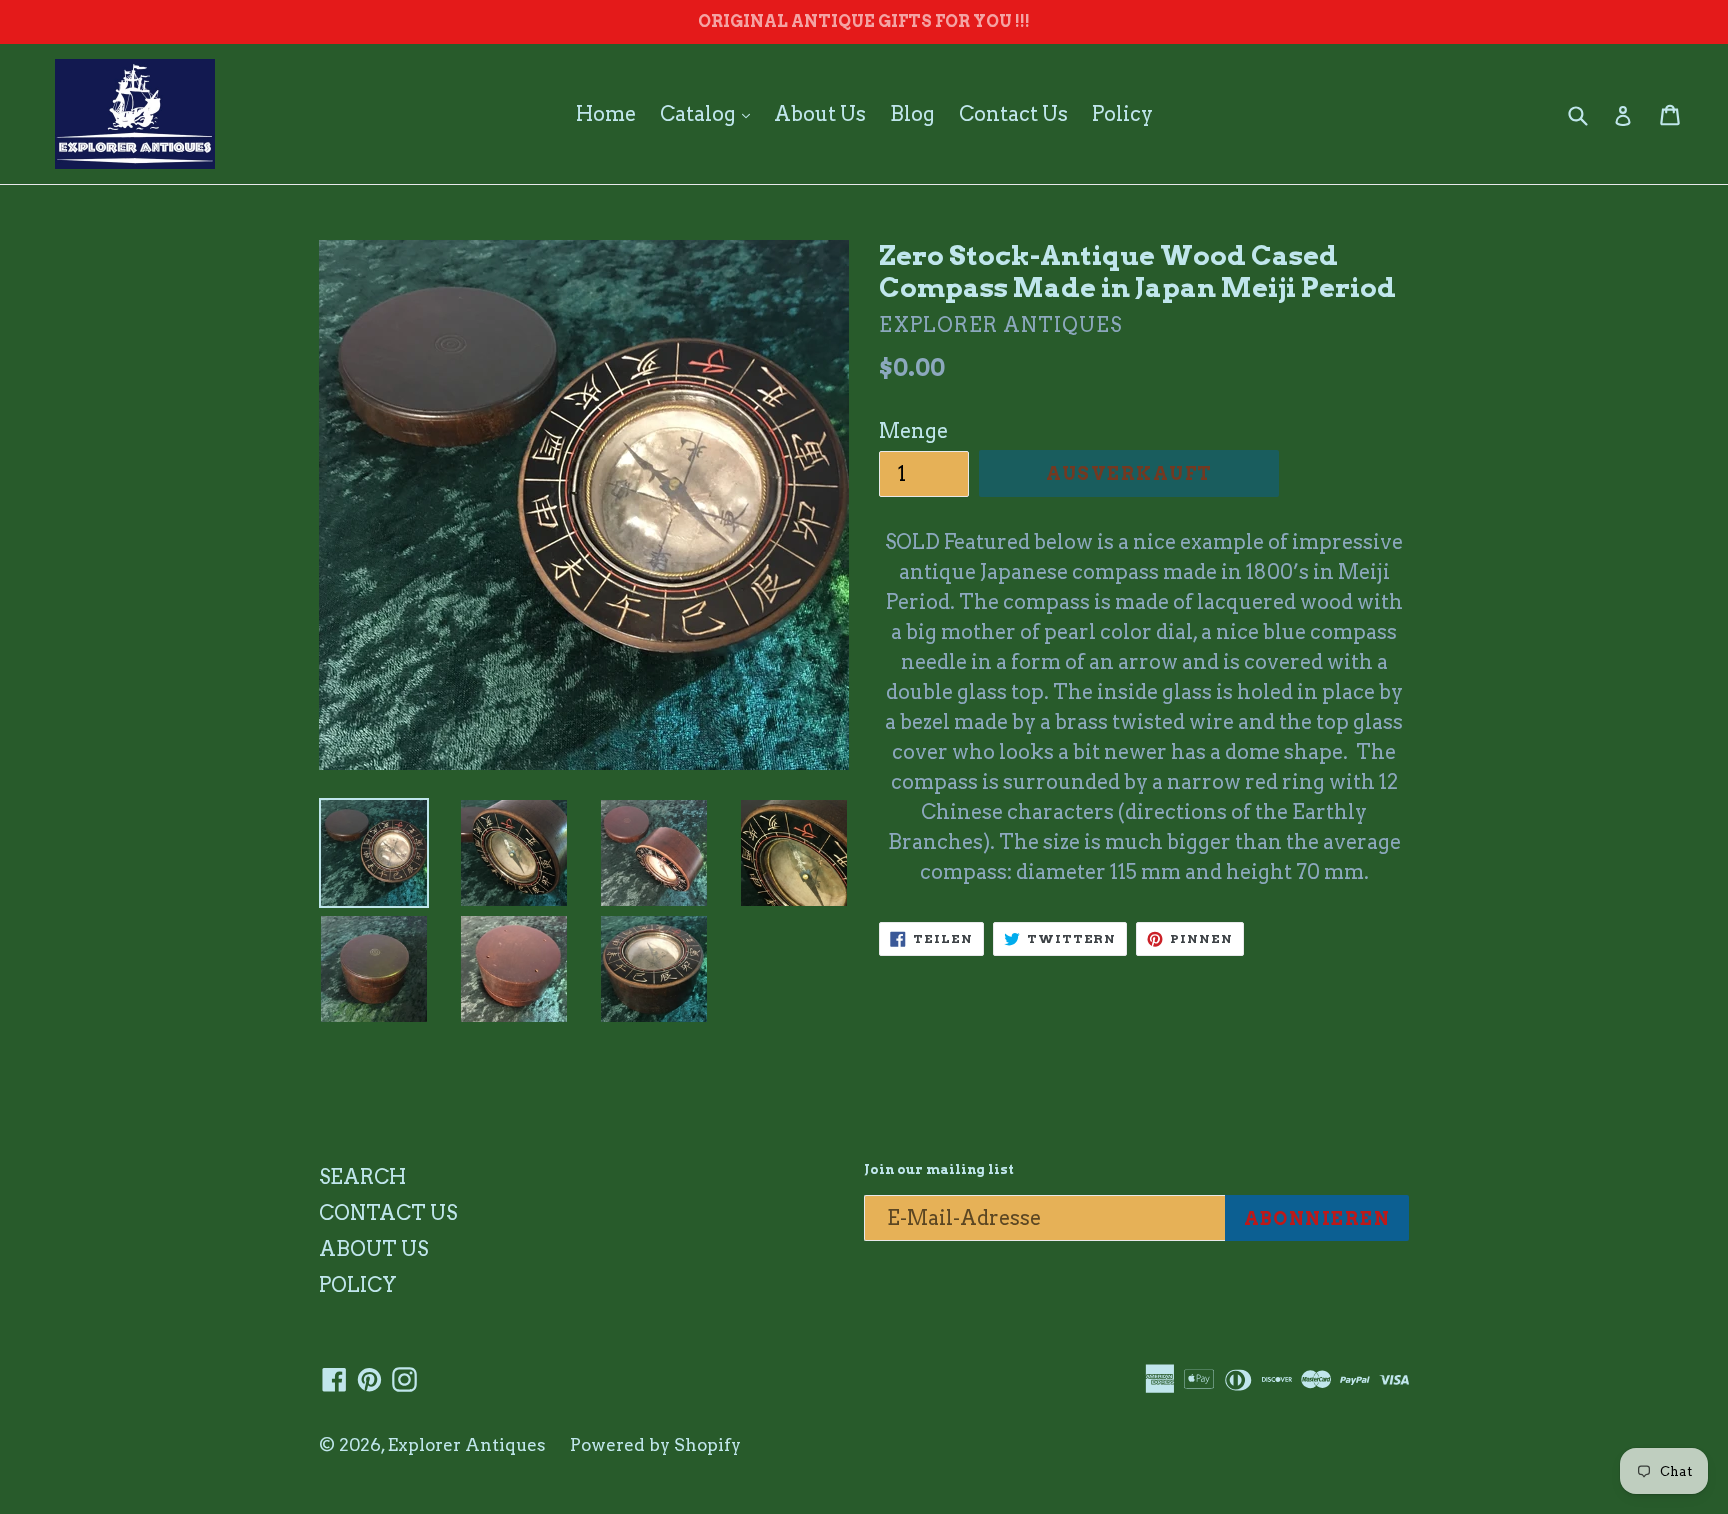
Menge (913, 431)
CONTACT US (388, 1213)
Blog (912, 114)
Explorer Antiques (467, 1445)
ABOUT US (373, 1249)
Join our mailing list (939, 1169)
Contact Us (1013, 114)
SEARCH (362, 1177)
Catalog (710, 113)
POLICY (358, 1285)
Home (606, 114)
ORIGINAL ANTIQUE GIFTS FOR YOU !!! (864, 21)
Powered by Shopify (655, 1445)
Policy (1122, 114)
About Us (820, 114)
